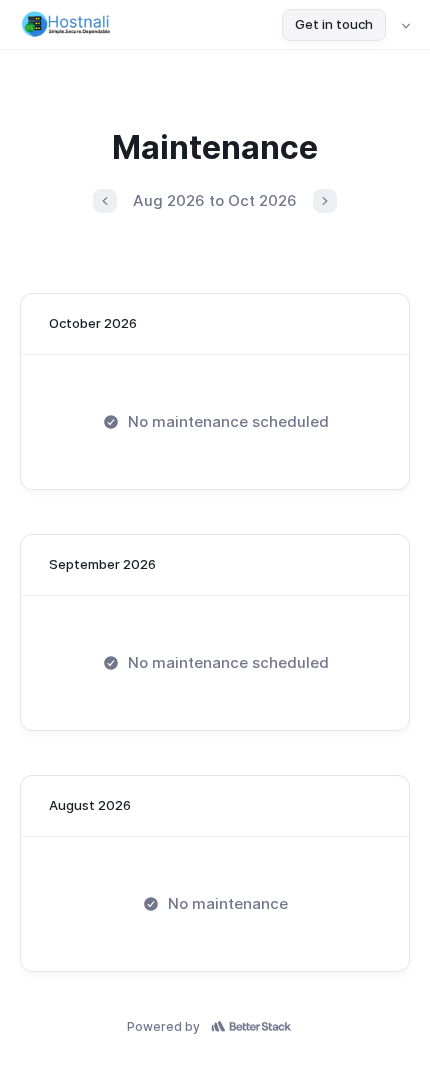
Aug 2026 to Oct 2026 (215, 200)
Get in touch (334, 24)
